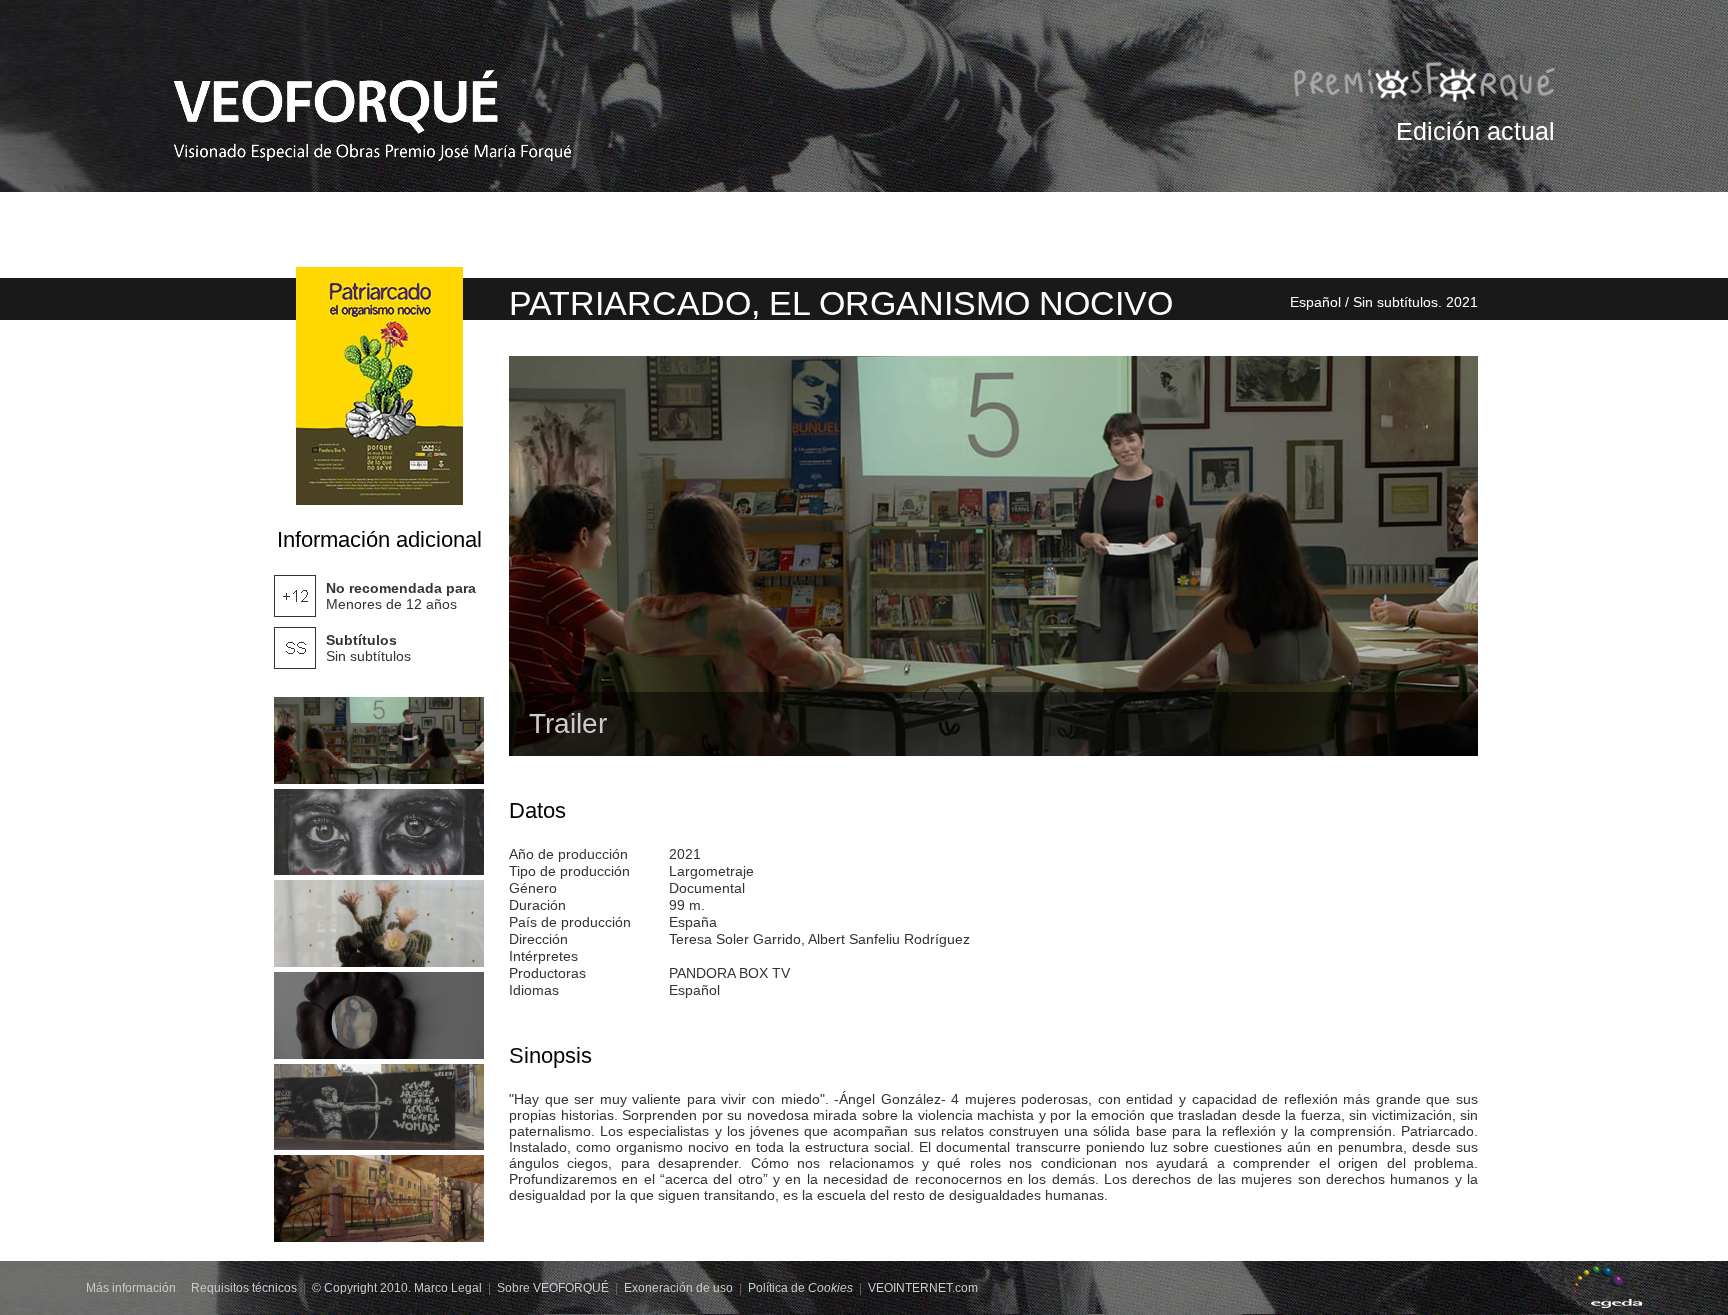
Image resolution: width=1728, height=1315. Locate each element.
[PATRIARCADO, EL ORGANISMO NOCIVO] (379, 740)
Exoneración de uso (678, 1288)
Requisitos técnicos (244, 1288)
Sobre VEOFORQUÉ (553, 1288)
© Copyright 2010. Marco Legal (397, 1288)
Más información (131, 1288)
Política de (800, 1288)
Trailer (568, 723)
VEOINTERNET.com (923, 1288)
